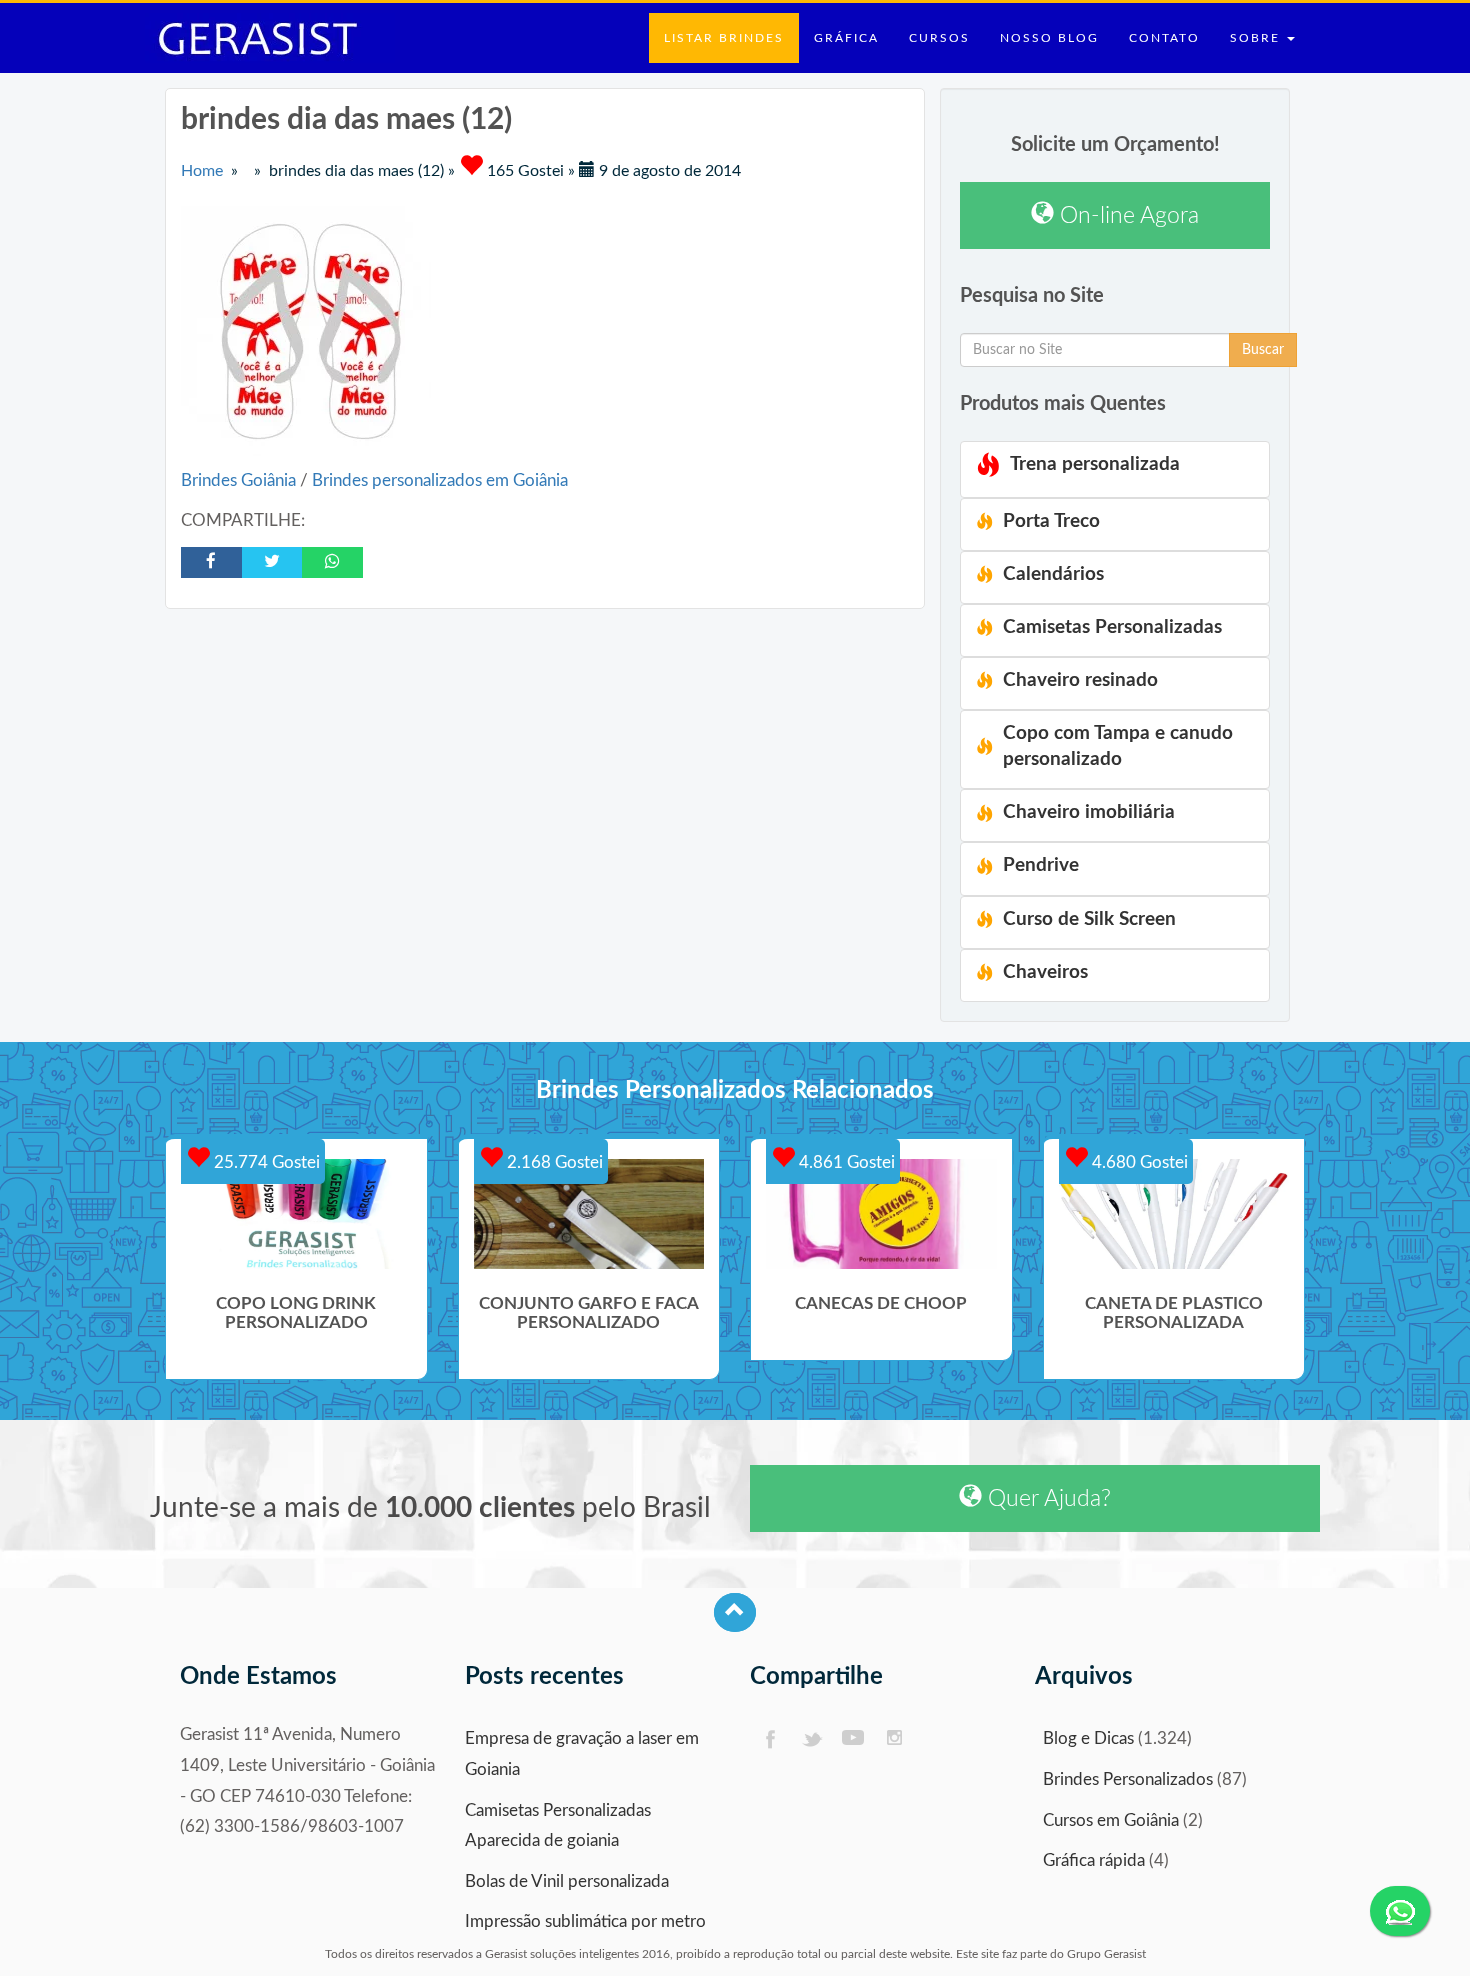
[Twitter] (811, 1739)
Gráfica (846, 38)
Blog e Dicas (1088, 1738)
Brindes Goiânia (240, 480)
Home (202, 171)
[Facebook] (769, 1739)
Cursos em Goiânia (1111, 1820)
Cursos (939, 38)
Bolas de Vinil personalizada (567, 1881)
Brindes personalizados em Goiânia (440, 480)
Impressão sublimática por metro (585, 1921)
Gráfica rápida (1094, 1860)
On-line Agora (1126, 215)
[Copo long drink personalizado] (296, 1214)
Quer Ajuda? (1046, 1498)
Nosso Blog (1049, 38)
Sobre (1257, 38)
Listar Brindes (724, 38)
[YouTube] (853, 1739)
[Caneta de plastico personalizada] (1174, 1214)
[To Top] (735, 1612)
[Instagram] (895, 1739)
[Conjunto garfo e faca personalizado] (589, 1214)
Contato (1164, 38)
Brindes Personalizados (1128, 1779)
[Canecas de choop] (881, 1214)
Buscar (1263, 350)
